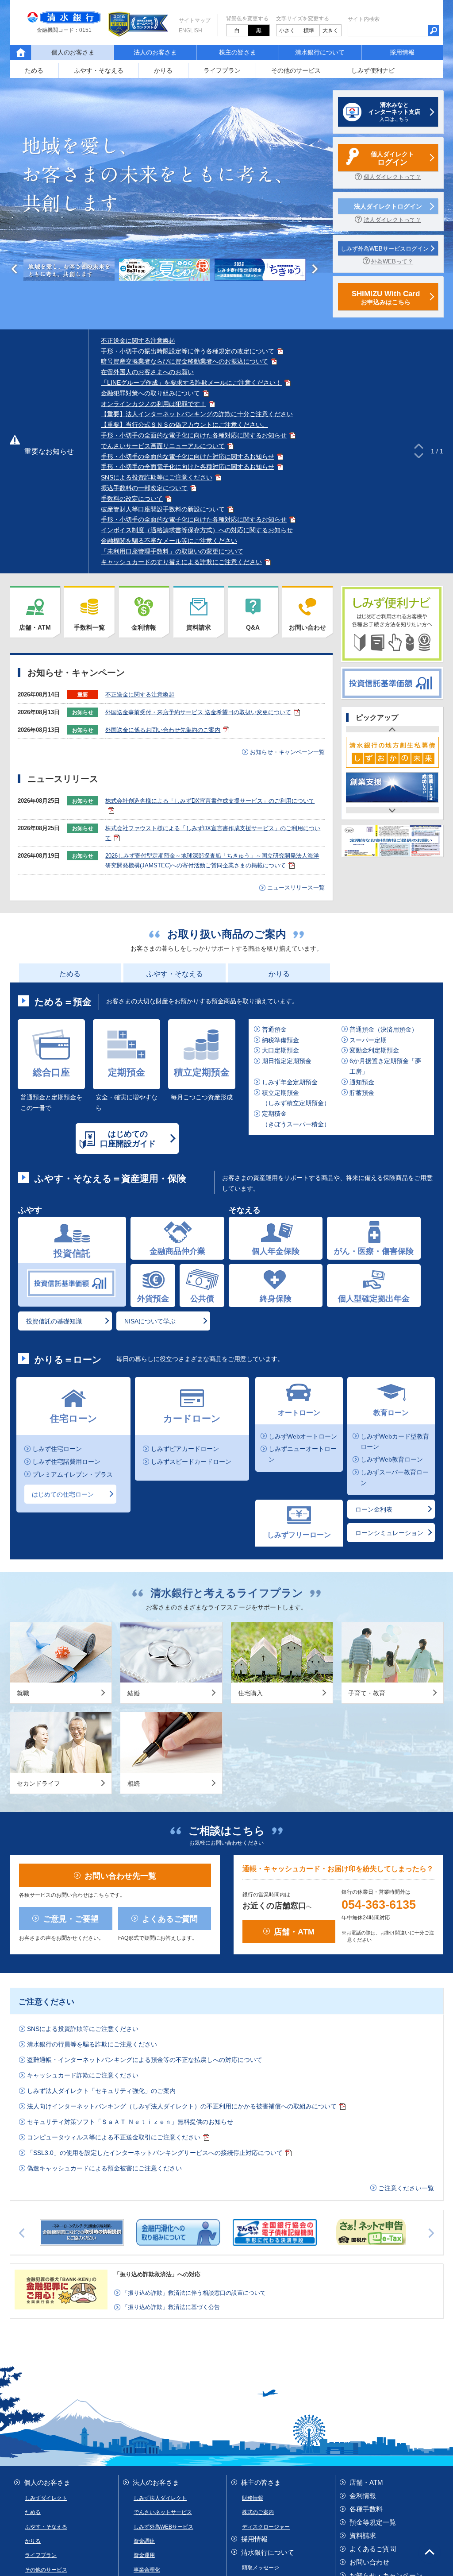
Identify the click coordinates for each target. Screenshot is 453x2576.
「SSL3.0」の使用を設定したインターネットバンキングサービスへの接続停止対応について (155, 1757)
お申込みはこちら (386, 298)
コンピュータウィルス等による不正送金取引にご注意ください (114, 1741)
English (190, 31)
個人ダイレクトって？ (392, 177)
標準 (309, 31)
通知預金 (362, 1082)
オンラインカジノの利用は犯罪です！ (154, 404)
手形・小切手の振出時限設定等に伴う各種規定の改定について (188, 351)
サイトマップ (195, 20)
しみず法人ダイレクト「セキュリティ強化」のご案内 (101, 1695)
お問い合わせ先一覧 (120, 1479)
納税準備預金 (280, 1040)
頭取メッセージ (261, 2172)
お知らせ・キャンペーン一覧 (287, 752)
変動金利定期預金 (374, 1051)
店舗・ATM (35, 627)
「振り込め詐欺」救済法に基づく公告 (171, 1911)
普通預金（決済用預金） (384, 1029)
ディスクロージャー (266, 2131)
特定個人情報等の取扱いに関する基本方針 (151, 2247)
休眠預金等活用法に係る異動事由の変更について (346, 2258)
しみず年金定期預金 (290, 1082)
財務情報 (253, 2102)
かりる (163, 70)
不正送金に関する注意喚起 (138, 340)
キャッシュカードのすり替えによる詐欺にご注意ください (181, 562)
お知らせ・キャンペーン (386, 2180)
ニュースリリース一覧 (296, 888)
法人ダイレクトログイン (388, 206)
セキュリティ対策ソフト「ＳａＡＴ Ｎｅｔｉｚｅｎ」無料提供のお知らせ (130, 1726)
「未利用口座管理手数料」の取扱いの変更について (172, 551)
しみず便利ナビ (373, 70)
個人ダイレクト (392, 159)
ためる (34, 70)
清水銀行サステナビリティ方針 (57, 2279)
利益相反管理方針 (280, 2247)
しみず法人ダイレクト (160, 2102)
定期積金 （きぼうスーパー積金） (296, 1119)
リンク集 (363, 2206)
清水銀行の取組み (263, 2201)
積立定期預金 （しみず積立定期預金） (296, 1098)
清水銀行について (320, 52)
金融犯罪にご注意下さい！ (389, 2193)
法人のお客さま (155, 52)
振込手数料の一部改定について (144, 488)
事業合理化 (147, 2174)
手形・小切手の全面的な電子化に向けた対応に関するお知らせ (188, 456)
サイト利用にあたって (139, 2258)
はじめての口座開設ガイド (128, 1139)
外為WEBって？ (392, 261)
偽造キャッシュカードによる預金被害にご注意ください (104, 1772)
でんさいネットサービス (163, 2116)
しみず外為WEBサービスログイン (385, 249)
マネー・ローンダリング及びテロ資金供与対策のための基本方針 (244, 2269)
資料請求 (199, 627)
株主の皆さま (238, 52)
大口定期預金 (280, 1051)
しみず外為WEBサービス (163, 2131)
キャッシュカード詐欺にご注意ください (83, 1679)
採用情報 (400, 52)
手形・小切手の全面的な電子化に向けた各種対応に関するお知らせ (194, 435)
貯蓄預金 (362, 1093)
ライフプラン (222, 70)
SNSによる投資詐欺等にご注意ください (157, 477)
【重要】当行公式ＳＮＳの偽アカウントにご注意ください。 (184, 425)
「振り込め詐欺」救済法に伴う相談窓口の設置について (194, 1897)
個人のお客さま (47, 2087)
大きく (330, 31)
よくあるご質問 (170, 1522)
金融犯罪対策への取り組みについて (150, 393)
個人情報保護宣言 (63, 2247)
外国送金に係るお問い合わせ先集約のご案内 (163, 730)
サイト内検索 (364, 19)
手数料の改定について (132, 499)
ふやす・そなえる (99, 70)
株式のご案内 (258, 2116)
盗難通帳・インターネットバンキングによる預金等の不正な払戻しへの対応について (145, 1664)
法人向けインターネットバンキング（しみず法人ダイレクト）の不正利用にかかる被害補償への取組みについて (182, 1710)
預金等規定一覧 (373, 2126)
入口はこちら (394, 112)
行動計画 (26, 2258)
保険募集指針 (232, 2247)
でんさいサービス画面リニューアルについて (163, 446)
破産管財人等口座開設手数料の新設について (163, 509)
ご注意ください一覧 (406, 1792)
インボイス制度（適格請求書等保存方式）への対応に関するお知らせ (197, 530)
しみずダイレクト (46, 2102)
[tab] (69, 270)
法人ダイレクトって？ (392, 220)
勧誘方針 (22, 2247)
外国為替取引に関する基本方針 (218, 2279)
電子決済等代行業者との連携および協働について (82, 2269)
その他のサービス (296, 70)
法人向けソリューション (163, 2188)
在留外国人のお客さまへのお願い (147, 372)
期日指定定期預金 (287, 1061)
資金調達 (144, 2145)
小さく (287, 31)
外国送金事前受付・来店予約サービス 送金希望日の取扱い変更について (198, 712)
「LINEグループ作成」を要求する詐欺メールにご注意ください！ (191, 383)
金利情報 (144, 627)
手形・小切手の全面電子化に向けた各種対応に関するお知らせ (188, 467)
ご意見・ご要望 (71, 1522)
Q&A (253, 627)
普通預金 (274, 1029)
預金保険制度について (73, 2258)
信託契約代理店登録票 (296, 2279)
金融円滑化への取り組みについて (355, 2247)
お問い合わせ (307, 627)
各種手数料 (366, 2113)
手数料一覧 (89, 627)
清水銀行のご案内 (263, 2186)
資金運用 (144, 2159)
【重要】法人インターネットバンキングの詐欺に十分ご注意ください (197, 414)
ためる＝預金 (63, 1002)
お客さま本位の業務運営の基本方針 (224, 2258)
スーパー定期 (368, 1040)
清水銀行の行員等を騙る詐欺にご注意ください (92, 1648)
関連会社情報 (258, 2215)
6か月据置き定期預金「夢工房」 (385, 1066)
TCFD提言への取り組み (138, 2279)
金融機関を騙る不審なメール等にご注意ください (169, 541)
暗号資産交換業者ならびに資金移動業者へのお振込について (184, 361)
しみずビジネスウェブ (160, 2202)
